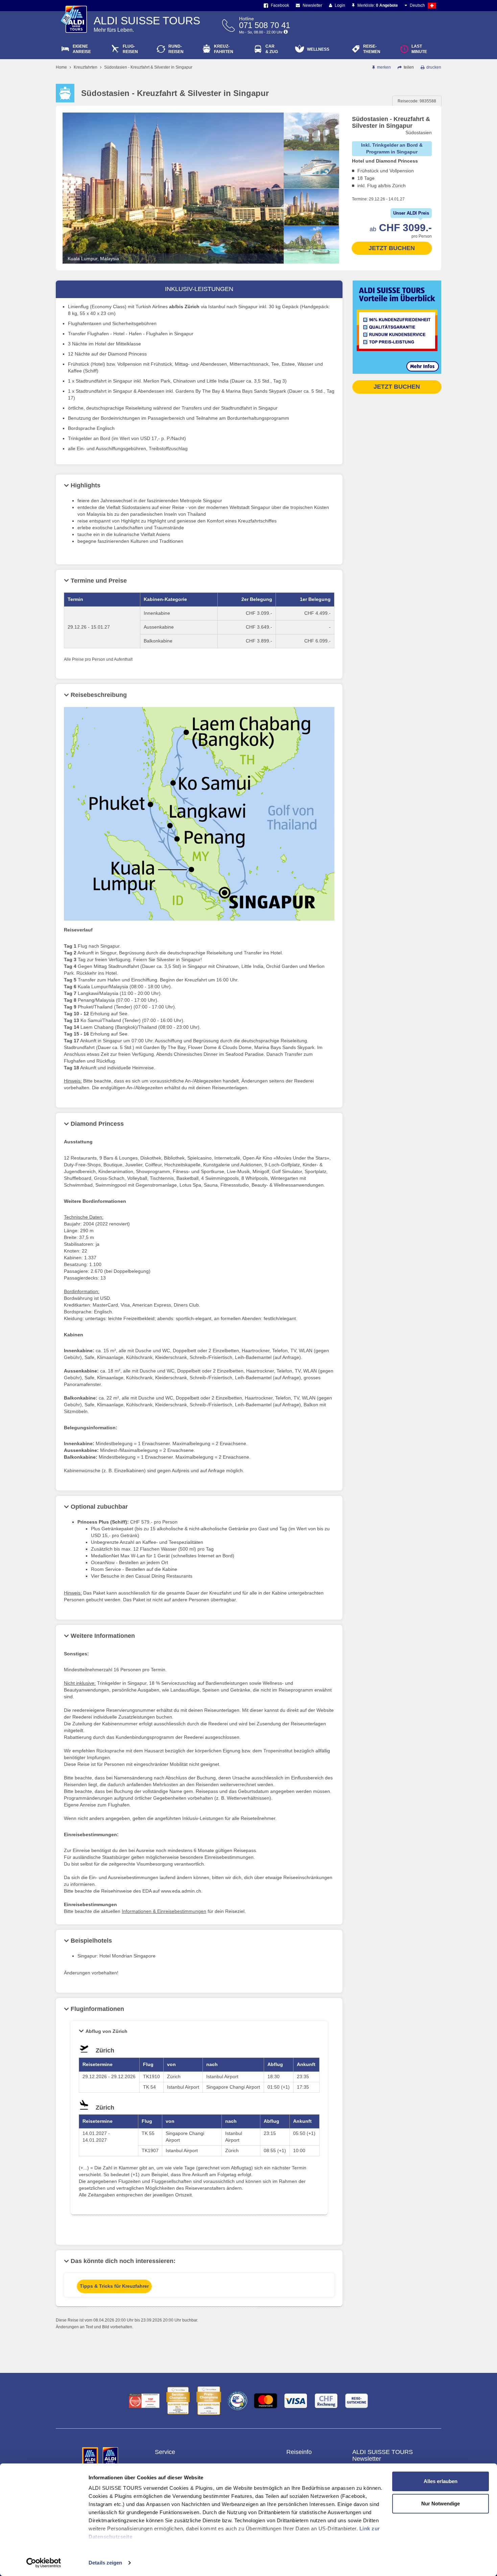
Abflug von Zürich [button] (106, 2031)
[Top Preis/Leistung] (144, 2401)
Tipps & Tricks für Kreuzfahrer (114, 2286)
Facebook (279, 5)
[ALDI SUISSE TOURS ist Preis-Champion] (209, 2401)
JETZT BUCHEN (392, 248)
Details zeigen (105, 2563)
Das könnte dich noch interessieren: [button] (123, 2261)
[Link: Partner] (91, 2456)
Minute (419, 49)
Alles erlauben (441, 2481)
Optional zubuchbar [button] (99, 1507)
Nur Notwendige (441, 2504)
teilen (408, 67)
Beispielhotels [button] (91, 1941)
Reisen (130, 49)
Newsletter (312, 5)
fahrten (224, 49)
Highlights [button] (86, 485)
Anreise (82, 49)
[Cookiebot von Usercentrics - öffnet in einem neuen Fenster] (44, 2563)
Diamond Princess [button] (97, 1124)
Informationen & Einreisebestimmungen (164, 1911)
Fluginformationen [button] (97, 2009)
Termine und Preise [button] (99, 581)
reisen (176, 49)
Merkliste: (377, 5)
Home (61, 67)
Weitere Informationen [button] (103, 1636)
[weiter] (311, 258)
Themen (372, 49)
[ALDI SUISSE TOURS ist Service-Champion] (178, 2401)
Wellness (318, 49)
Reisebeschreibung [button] (99, 695)
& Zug (272, 49)
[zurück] (311, 118)
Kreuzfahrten (86, 67)
